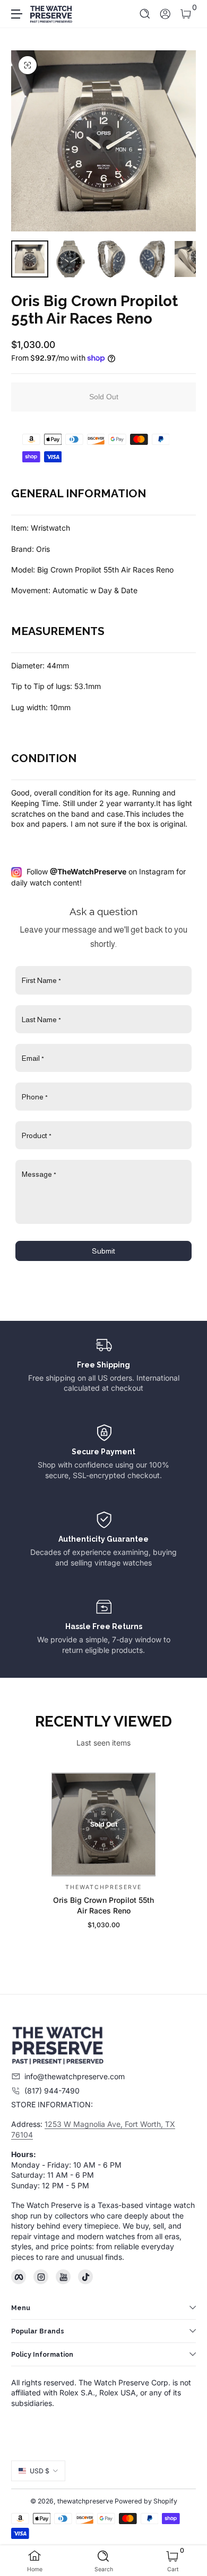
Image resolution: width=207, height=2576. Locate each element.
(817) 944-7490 (52, 2091)
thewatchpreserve (85, 2501)
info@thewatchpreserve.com (75, 2076)
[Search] (145, 14)
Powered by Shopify (146, 2501)
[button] (145, 14)
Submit (103, 1251)
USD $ (40, 2471)
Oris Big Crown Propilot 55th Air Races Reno (103, 1905)
